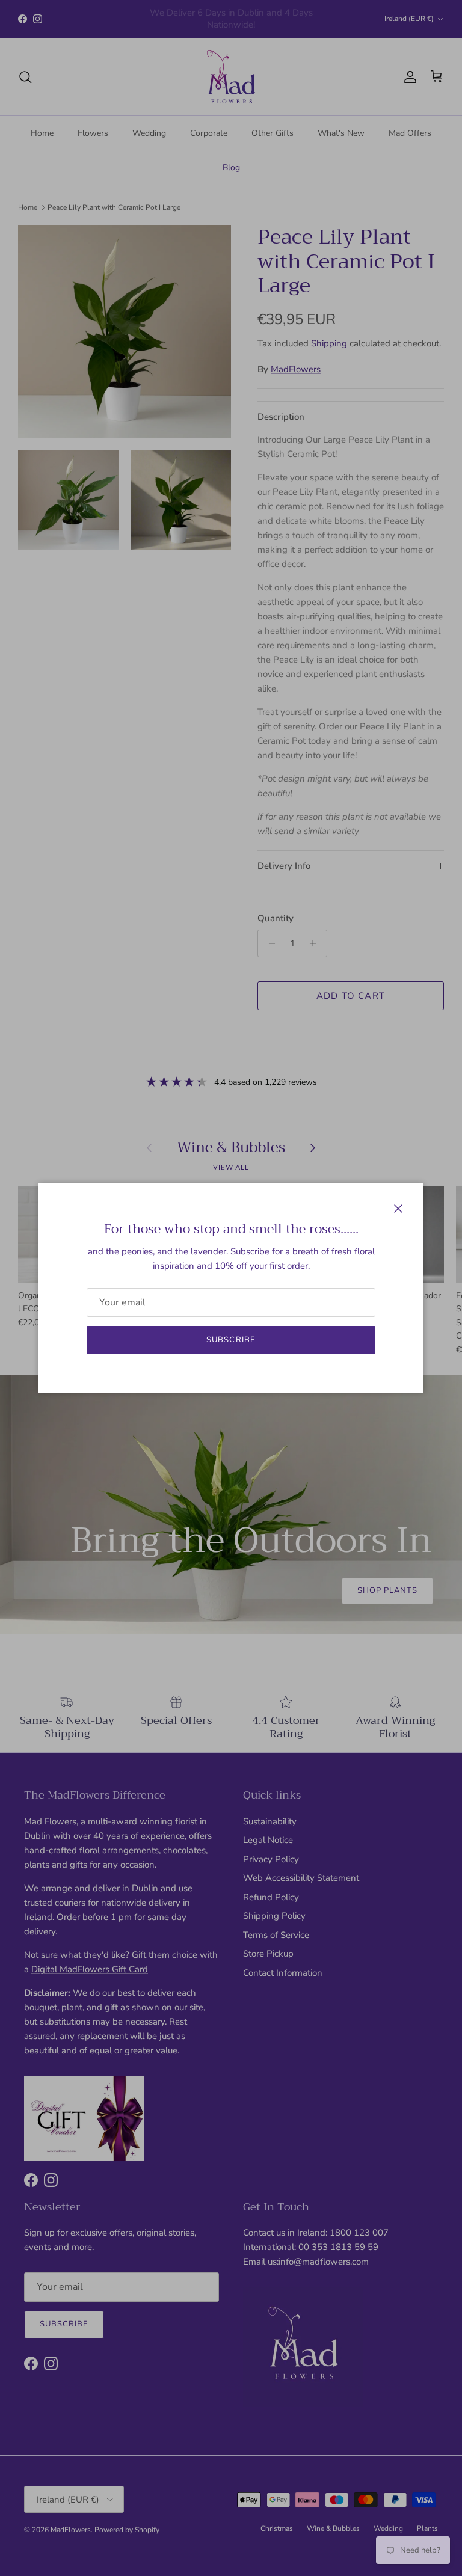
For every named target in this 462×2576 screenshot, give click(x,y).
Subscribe (231, 1340)
